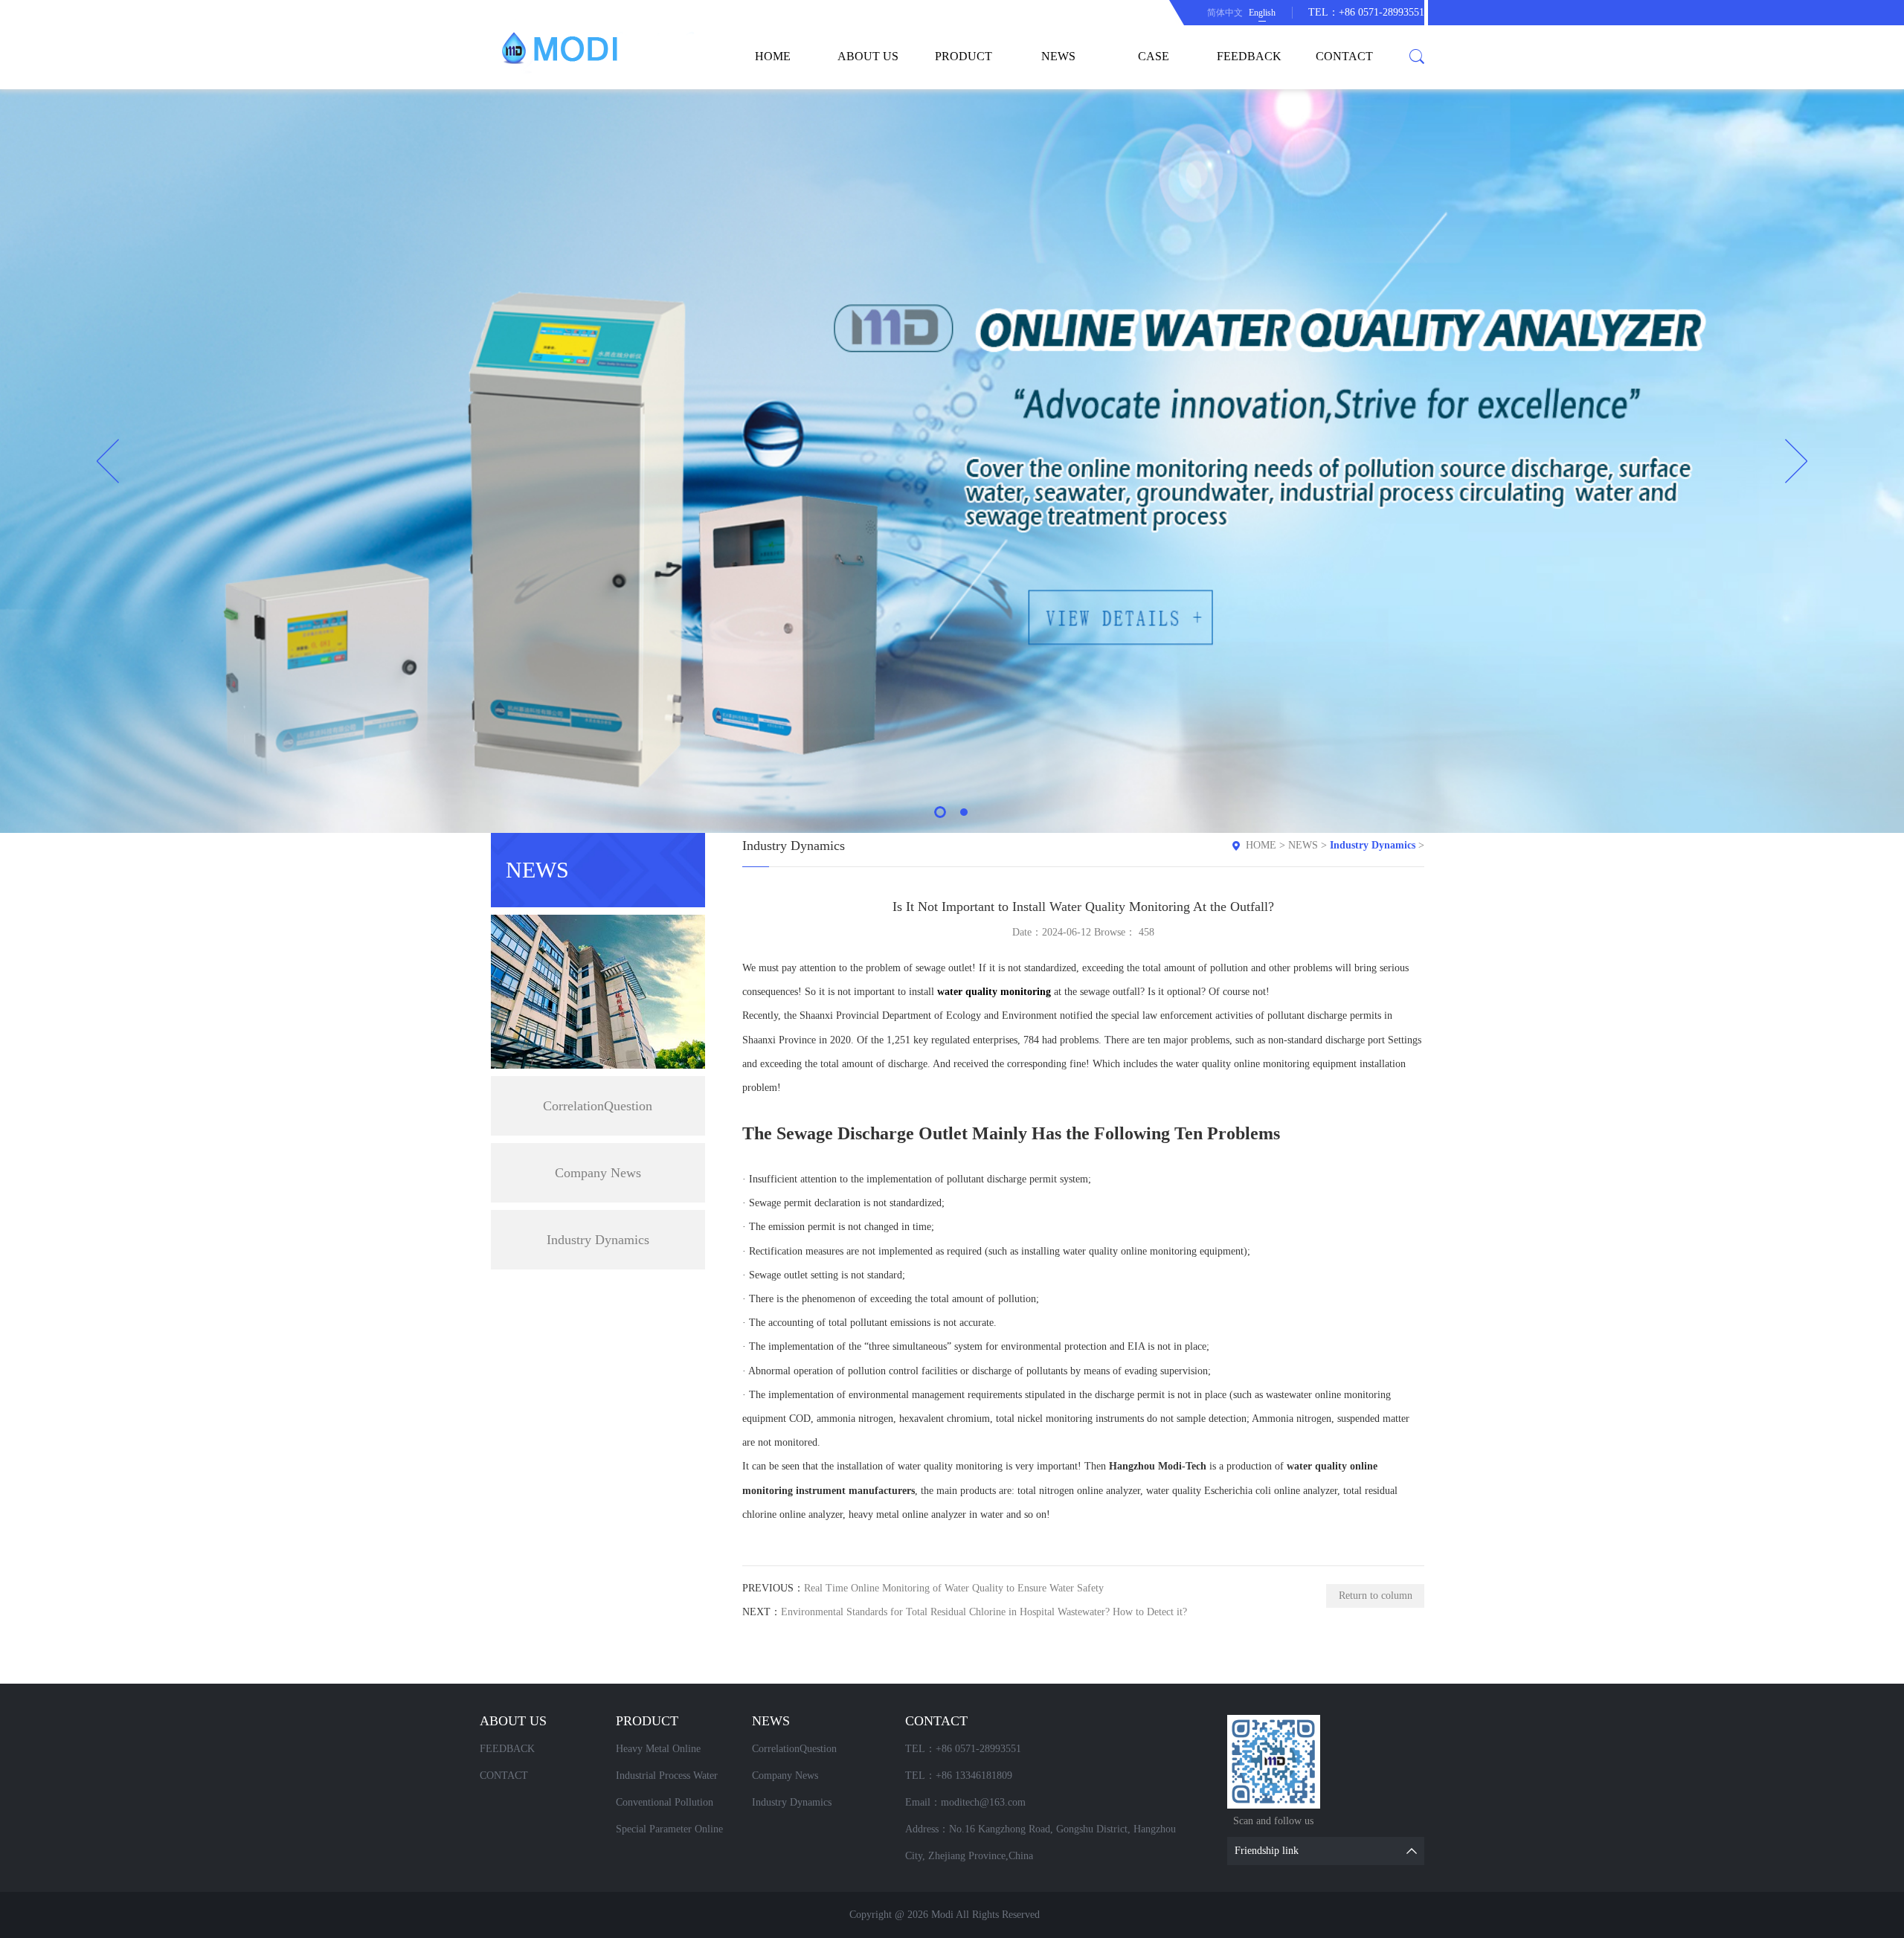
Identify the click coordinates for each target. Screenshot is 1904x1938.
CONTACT (1344, 56)
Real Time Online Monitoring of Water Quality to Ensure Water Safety (954, 1588)
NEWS (1058, 56)
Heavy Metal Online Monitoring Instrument (664, 1753)
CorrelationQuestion (598, 1106)
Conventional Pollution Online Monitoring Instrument (679, 1806)
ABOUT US (868, 56)
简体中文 (1225, 13)
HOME (773, 56)
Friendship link (1267, 1851)
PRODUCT (964, 56)
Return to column (1376, 1596)
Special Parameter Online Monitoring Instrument (669, 1833)
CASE (1154, 56)
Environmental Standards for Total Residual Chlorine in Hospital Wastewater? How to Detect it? (984, 1612)
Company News (598, 1173)
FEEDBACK (1249, 56)
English (1262, 13)
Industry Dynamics (598, 1240)
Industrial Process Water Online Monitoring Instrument (679, 1780)
